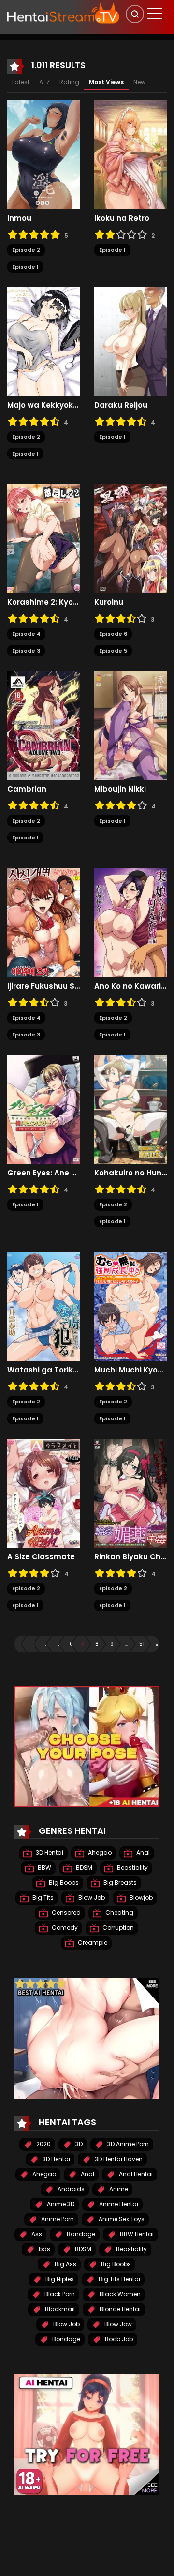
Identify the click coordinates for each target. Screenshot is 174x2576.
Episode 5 (113, 651)
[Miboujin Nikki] (130, 725)
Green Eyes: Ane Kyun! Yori (43, 1173)
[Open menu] (155, 14)
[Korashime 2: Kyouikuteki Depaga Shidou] (43, 538)
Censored (65, 1913)
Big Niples (59, 2279)
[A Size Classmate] (43, 1493)
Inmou (19, 218)
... (46, 1644)
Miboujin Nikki (120, 789)
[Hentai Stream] (63, 13)
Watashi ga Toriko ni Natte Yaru (43, 1370)
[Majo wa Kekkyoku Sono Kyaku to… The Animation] (43, 341)
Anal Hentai (135, 2174)
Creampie (92, 1943)
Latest (21, 82)
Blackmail (59, 2309)
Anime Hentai (118, 2204)
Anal (142, 1852)
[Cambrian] (43, 725)
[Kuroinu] (130, 538)
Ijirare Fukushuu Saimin (43, 986)
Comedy (64, 1928)
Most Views (106, 82)
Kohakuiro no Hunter (130, 1173)
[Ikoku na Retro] (130, 154)
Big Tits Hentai (119, 2279)
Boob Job (118, 2339)
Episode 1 (25, 267)
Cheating (119, 1913)
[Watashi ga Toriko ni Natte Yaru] (43, 1306)
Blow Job (91, 1898)
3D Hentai (49, 1852)
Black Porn (59, 2294)
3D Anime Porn (127, 2144)
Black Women (119, 2294)
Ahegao (99, 1852)
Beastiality (132, 1867)
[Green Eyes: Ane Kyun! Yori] (43, 1109)
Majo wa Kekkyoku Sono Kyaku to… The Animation (43, 405)
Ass (36, 2234)
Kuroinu (109, 602)
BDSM (83, 1867)
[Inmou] (43, 154)
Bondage (65, 2339)
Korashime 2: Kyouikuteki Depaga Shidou (43, 602)
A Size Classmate (41, 1557)
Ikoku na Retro (122, 218)
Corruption (117, 1928)
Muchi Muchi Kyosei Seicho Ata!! (130, 1370)
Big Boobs (63, 1882)
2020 (43, 2144)
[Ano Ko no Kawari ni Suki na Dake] (130, 922)
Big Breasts (119, 1882)
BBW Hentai (136, 2234)
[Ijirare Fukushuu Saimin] (43, 922)
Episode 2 (26, 250)
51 (142, 1644)
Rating (69, 82)
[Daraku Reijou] (130, 341)
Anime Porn (57, 2219)
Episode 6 (113, 634)
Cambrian (27, 789)
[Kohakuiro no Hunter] (130, 1109)
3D (78, 2144)
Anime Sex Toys (121, 2219)
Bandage (80, 2234)
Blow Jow (117, 2324)
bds (44, 2249)
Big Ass (65, 2264)
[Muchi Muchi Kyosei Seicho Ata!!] (130, 1306)
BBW (44, 1867)
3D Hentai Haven (118, 2159)
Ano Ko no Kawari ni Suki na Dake (130, 986)
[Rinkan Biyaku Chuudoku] (130, 1493)
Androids (70, 2189)
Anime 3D (60, 2204)
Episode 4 (26, 634)
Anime (118, 2189)
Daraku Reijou (121, 405)
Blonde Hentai (119, 2309)
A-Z (44, 82)
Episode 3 (26, 651)
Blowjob (140, 1898)
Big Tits (42, 1898)
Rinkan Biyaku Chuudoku (130, 1557)
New (139, 82)
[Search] (135, 14)
